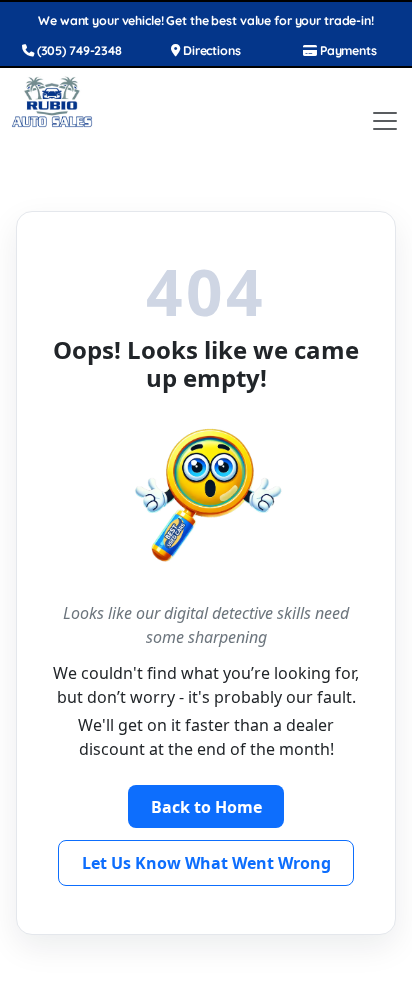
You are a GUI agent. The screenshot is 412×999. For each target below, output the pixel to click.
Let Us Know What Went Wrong (206, 863)
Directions (210, 50)
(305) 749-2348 (78, 50)
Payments (347, 50)
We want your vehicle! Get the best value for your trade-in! (206, 20)
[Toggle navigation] (385, 121)
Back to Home (206, 807)
